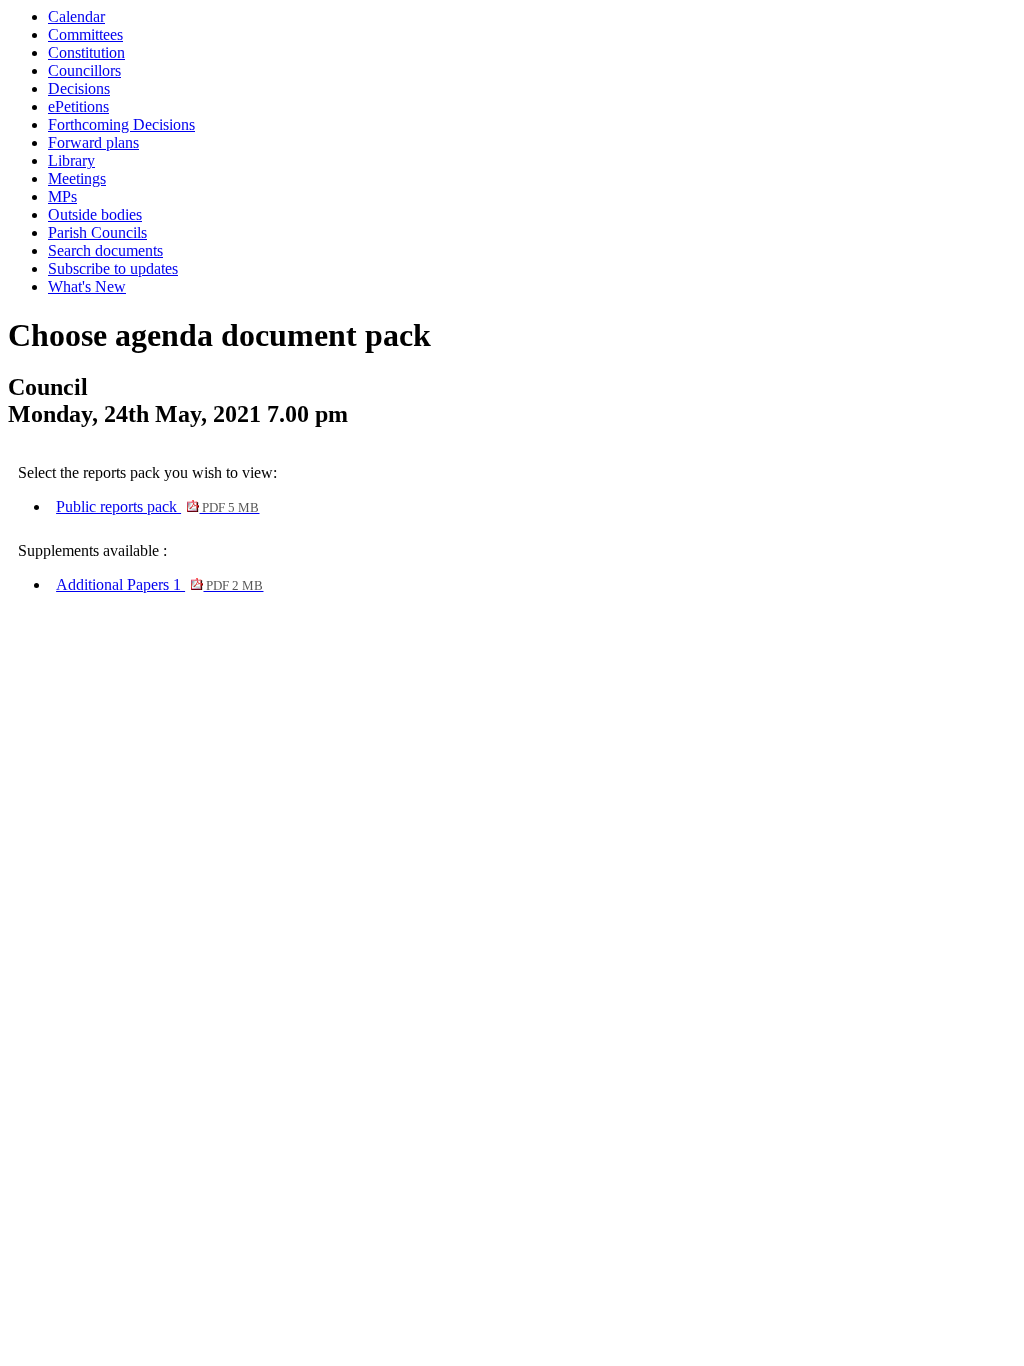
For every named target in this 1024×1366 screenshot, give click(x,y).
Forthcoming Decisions (121, 124)
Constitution (86, 52)
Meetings (77, 178)
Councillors (84, 70)
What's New (87, 286)
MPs (62, 196)
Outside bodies (95, 214)
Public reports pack (157, 506)
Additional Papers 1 (159, 584)
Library (71, 160)
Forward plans (93, 142)
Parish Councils (97, 232)
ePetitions (78, 106)
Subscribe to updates (113, 268)
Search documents (105, 250)
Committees (85, 34)
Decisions (79, 88)
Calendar (76, 16)
